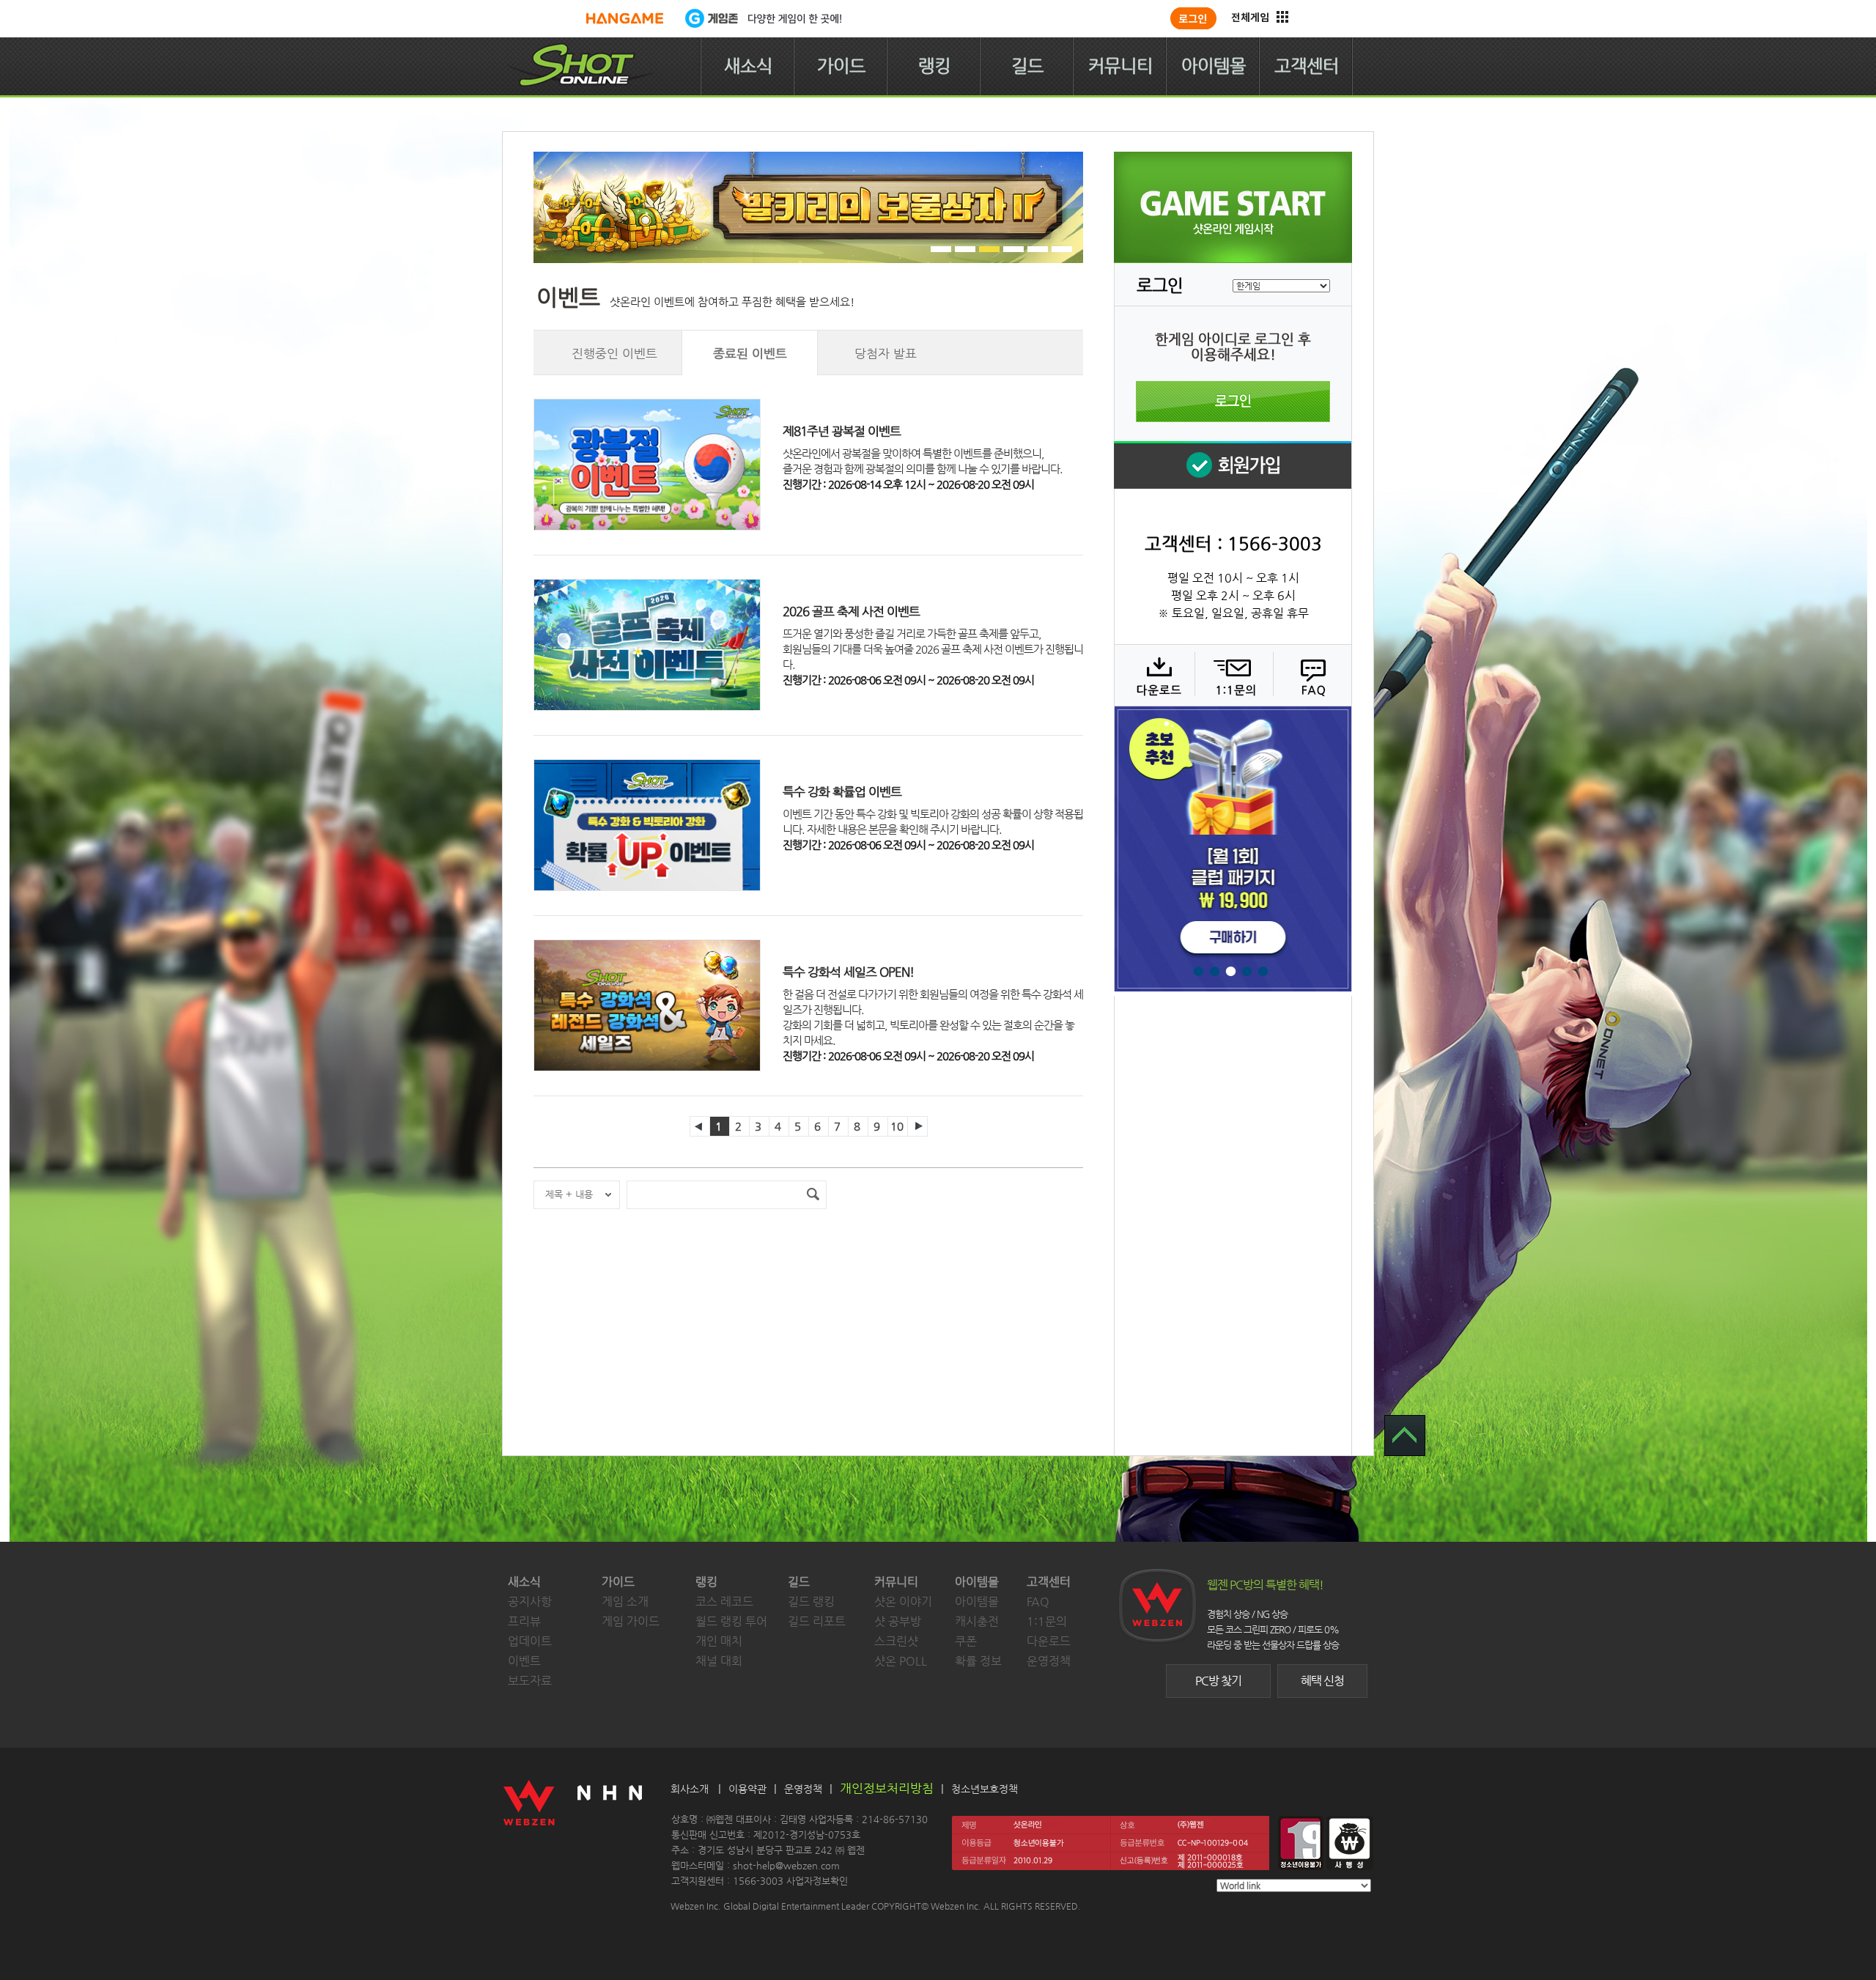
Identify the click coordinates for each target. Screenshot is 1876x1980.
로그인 (1233, 402)
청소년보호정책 (985, 1789)
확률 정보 (978, 1661)
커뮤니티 (1120, 66)
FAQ (1311, 675)
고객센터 (1307, 66)
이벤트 (524, 1661)
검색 (813, 1195)
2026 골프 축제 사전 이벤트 (851, 611)
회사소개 (690, 1789)
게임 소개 (625, 1602)
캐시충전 (977, 1621)
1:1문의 (1047, 1621)
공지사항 (530, 1602)
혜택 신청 (1322, 1681)
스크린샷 (896, 1641)
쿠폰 (966, 1641)
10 (897, 1126)
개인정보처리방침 (887, 1788)
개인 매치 (719, 1641)
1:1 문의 (1232, 675)
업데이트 (530, 1641)
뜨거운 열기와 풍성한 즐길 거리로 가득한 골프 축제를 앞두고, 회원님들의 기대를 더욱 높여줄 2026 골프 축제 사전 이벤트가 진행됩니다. (933, 649)
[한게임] (625, 18)
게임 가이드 (631, 1621)
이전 (700, 1126)
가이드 (841, 66)
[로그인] (1193, 18)
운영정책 (1049, 1661)
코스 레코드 (724, 1602)
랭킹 (934, 66)
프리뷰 (524, 1621)
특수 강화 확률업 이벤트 (842, 791)
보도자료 (530, 1681)
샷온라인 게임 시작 (1233, 207)
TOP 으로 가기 (1405, 1436)
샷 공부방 (898, 1621)
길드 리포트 (817, 1621)
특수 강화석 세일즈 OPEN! (848, 972)
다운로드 (1154, 675)
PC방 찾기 (1218, 1681)
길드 (1027, 66)
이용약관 (747, 1789)
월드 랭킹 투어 (731, 1621)
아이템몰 (1214, 66)
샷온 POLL (901, 1661)
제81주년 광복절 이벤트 (842, 431)
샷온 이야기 (903, 1602)
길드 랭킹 (811, 1602)
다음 (917, 1126)
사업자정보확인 (817, 1881)
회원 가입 (1233, 465)
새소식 (748, 66)
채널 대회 (719, 1661)
